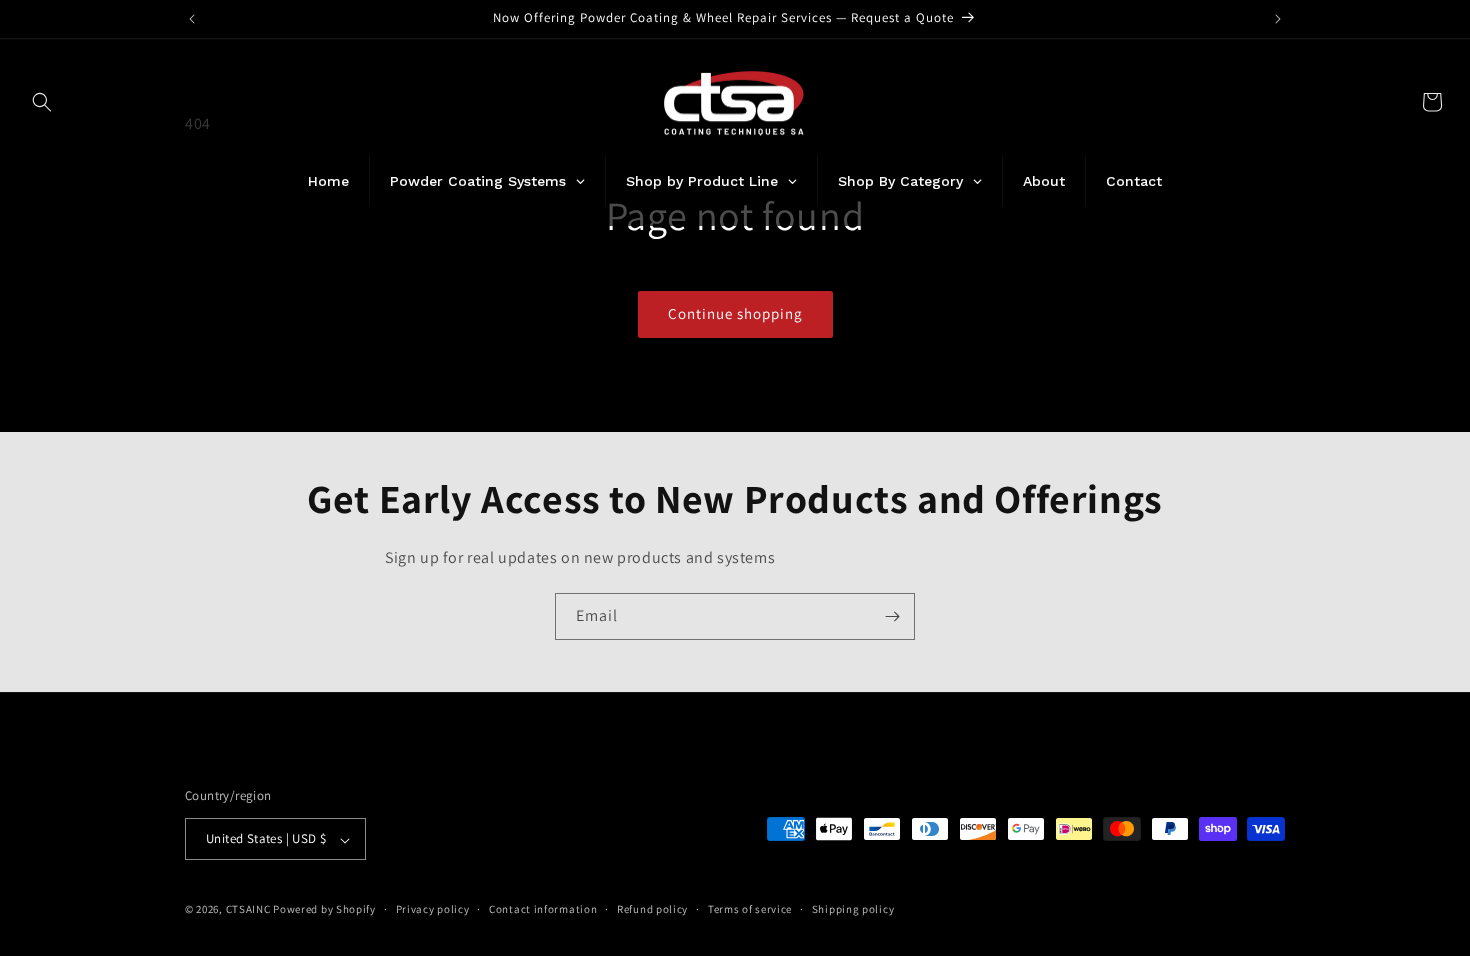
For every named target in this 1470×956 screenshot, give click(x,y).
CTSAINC (248, 910)
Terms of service (750, 909)
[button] (42, 102)
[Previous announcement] (192, 19)
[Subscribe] (892, 616)
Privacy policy (433, 909)
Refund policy (652, 909)
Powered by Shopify (324, 910)
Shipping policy (853, 909)
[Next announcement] (1278, 19)
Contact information (543, 909)
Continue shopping (735, 313)
